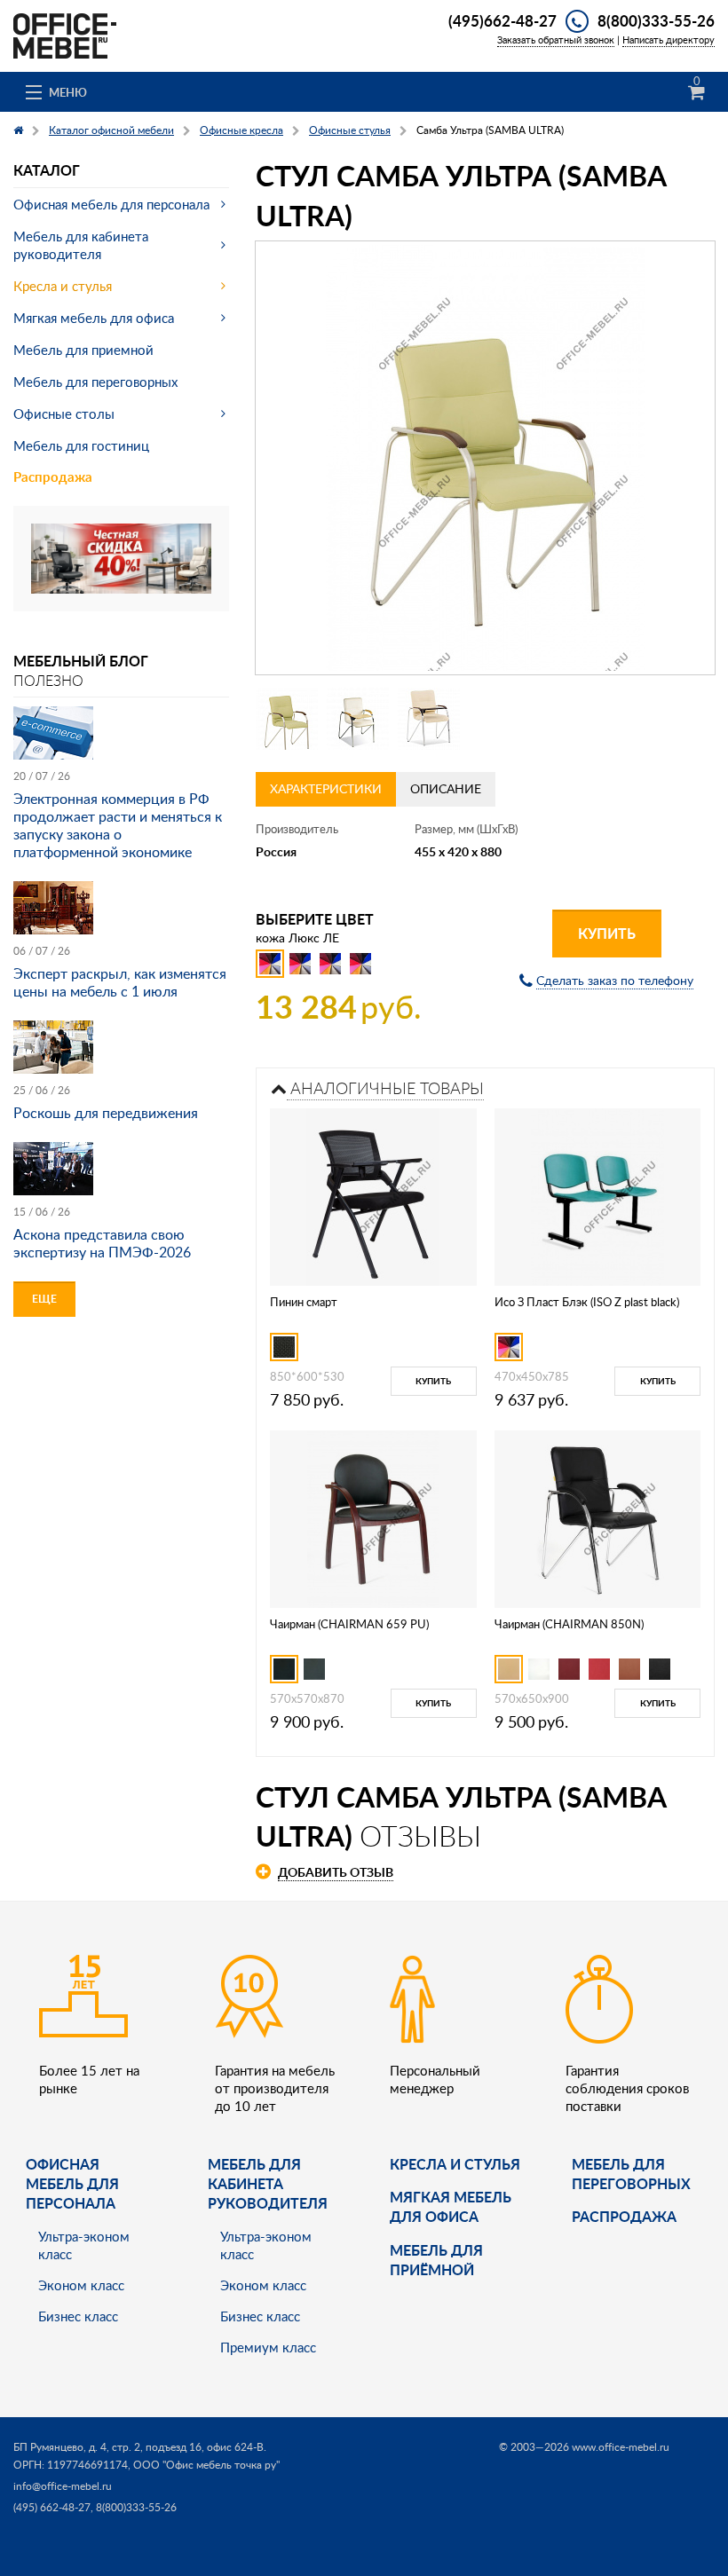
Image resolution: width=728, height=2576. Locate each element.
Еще (44, 1299)
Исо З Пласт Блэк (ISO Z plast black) (587, 1302)
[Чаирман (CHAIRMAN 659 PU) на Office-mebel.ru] (373, 1517)
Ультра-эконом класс (84, 2245)
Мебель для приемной (83, 350)
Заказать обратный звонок (556, 39)
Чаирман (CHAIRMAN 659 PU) (349, 1624)
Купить (607, 933)
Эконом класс (81, 2285)
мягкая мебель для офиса (451, 2206)
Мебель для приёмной (436, 2260)
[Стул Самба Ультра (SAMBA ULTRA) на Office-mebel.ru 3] (429, 719)
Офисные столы (64, 414)
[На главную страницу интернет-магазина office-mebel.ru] (65, 34)
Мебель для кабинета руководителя (81, 245)
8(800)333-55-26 (656, 20)
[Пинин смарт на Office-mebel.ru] (373, 1195)
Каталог (47, 170)
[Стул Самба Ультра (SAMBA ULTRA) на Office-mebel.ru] (485, 458)
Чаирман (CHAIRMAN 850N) (569, 1624)
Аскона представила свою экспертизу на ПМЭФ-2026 (102, 1243)
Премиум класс (268, 2347)
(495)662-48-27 (502, 20)
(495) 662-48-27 (52, 2507)
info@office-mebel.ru (63, 2486)
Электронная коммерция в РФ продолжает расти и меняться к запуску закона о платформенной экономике (118, 825)
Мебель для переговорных (95, 382)
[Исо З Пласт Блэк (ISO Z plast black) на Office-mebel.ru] (597, 1195)
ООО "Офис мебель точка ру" (206, 2465)
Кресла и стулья (63, 286)
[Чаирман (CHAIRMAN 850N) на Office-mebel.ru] (597, 1517)
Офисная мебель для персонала (111, 204)
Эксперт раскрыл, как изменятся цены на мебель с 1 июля (120, 982)
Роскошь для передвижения (106, 1113)
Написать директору (669, 39)
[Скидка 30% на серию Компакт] (121, 557)
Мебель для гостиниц (81, 445)
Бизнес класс (78, 2316)
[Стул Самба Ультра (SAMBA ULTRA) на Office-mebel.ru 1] (287, 719)
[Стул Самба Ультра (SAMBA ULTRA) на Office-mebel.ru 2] (358, 719)
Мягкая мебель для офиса (94, 318)
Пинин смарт (304, 1302)
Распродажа (53, 477)
